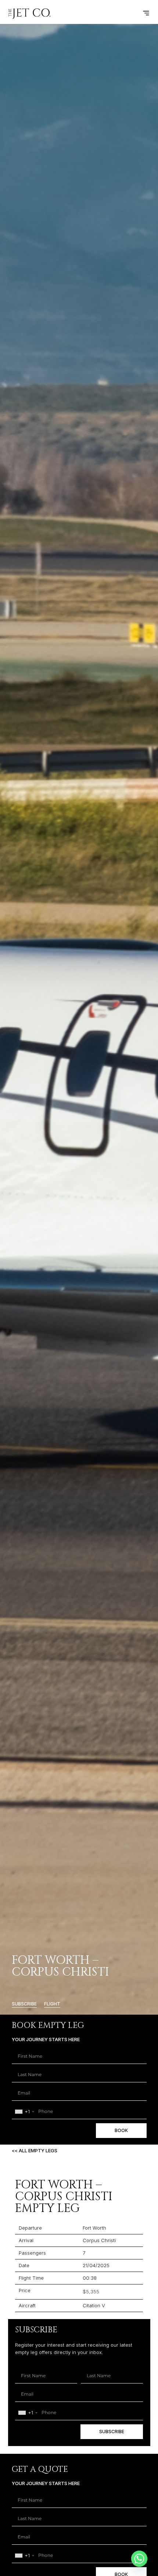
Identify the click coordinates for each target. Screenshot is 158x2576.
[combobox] (24, 2112)
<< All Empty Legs (35, 2150)
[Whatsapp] (139, 2559)
